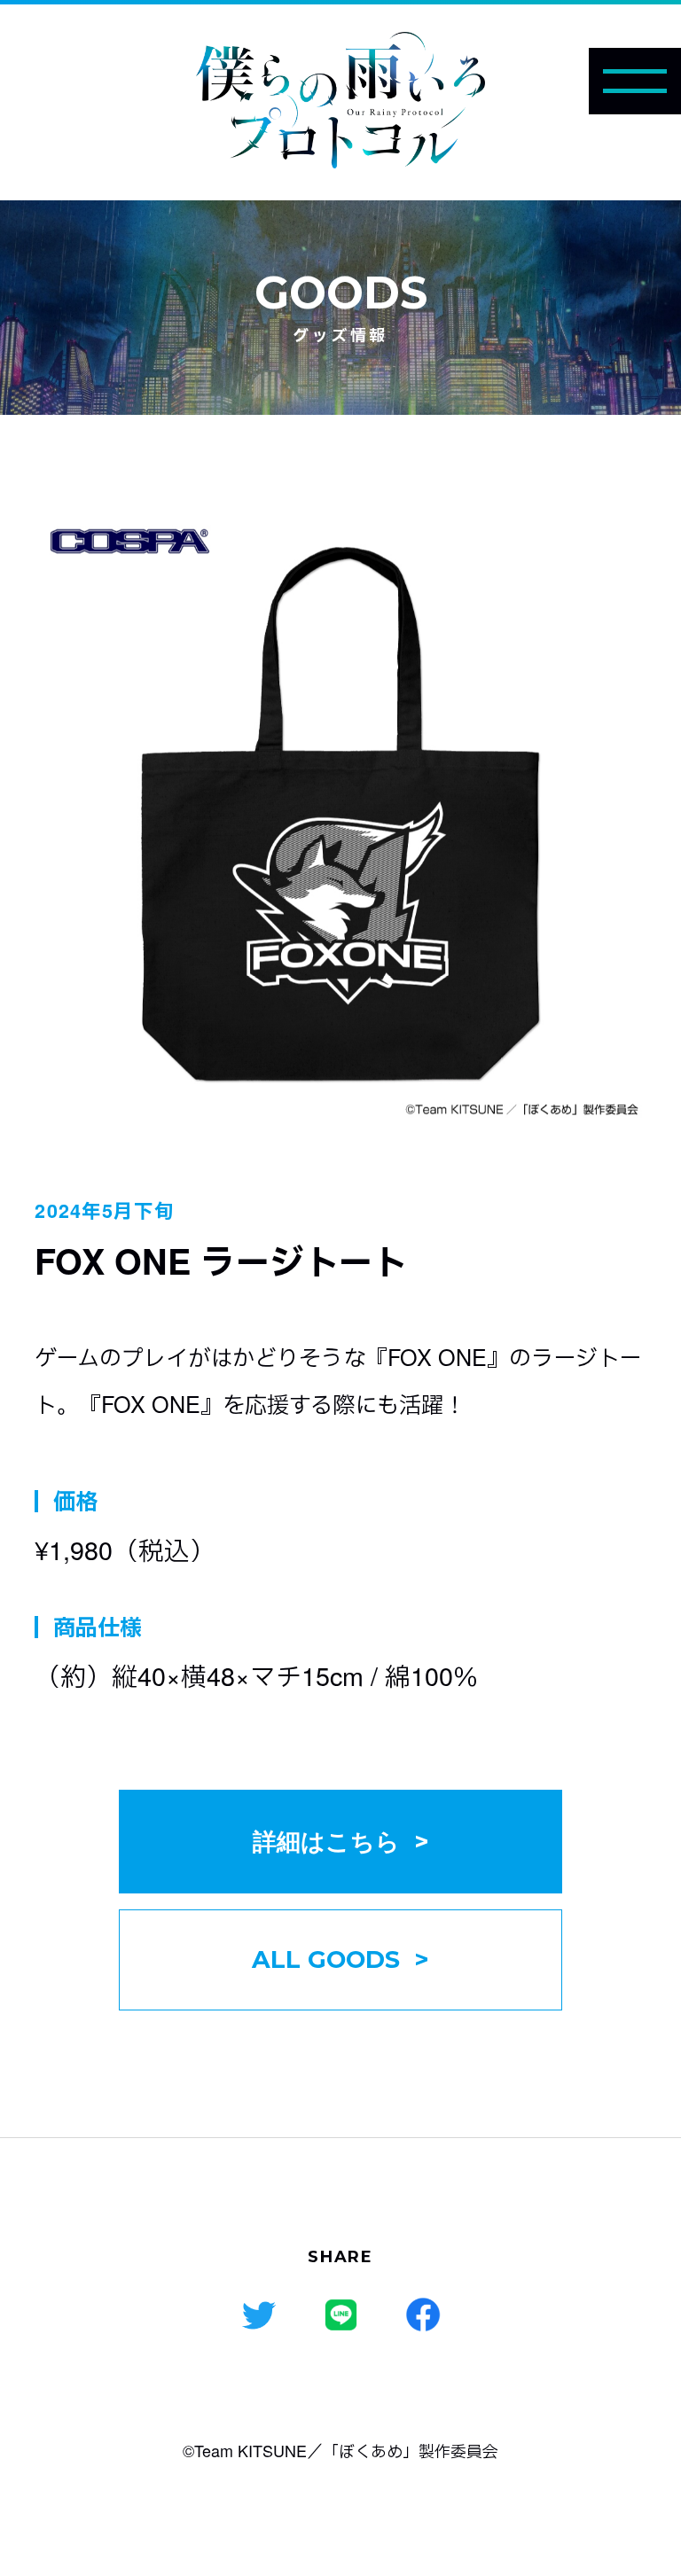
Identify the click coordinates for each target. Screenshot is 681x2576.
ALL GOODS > (340, 1959)
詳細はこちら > (341, 1842)
